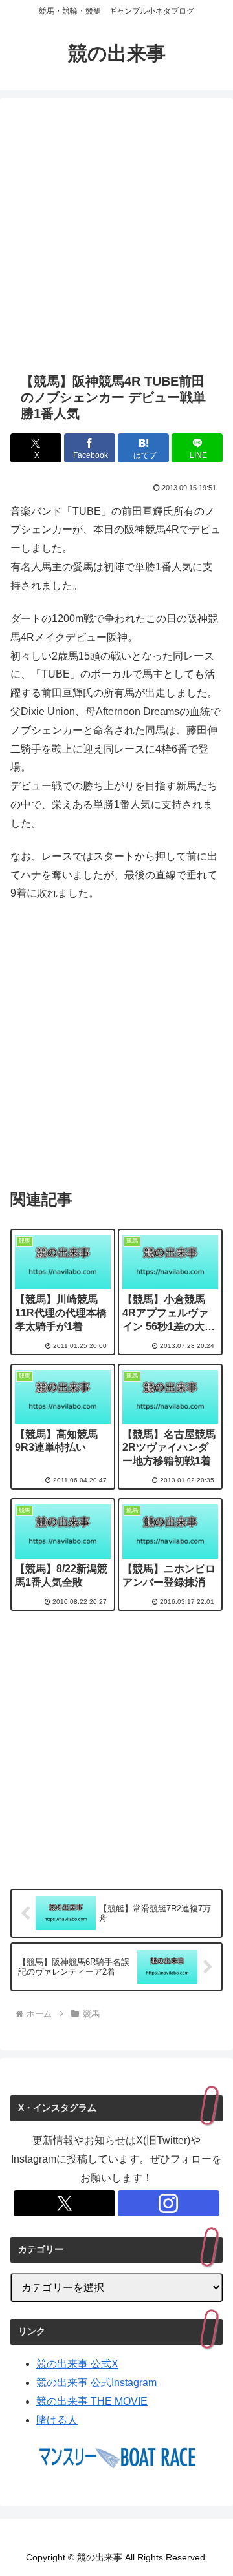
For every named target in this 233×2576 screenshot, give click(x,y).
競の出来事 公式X (77, 2364)
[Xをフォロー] (64, 2203)
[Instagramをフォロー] (169, 2203)
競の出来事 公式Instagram (96, 2383)
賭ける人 (57, 2420)
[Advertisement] (116, 235)
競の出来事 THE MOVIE (92, 2401)
